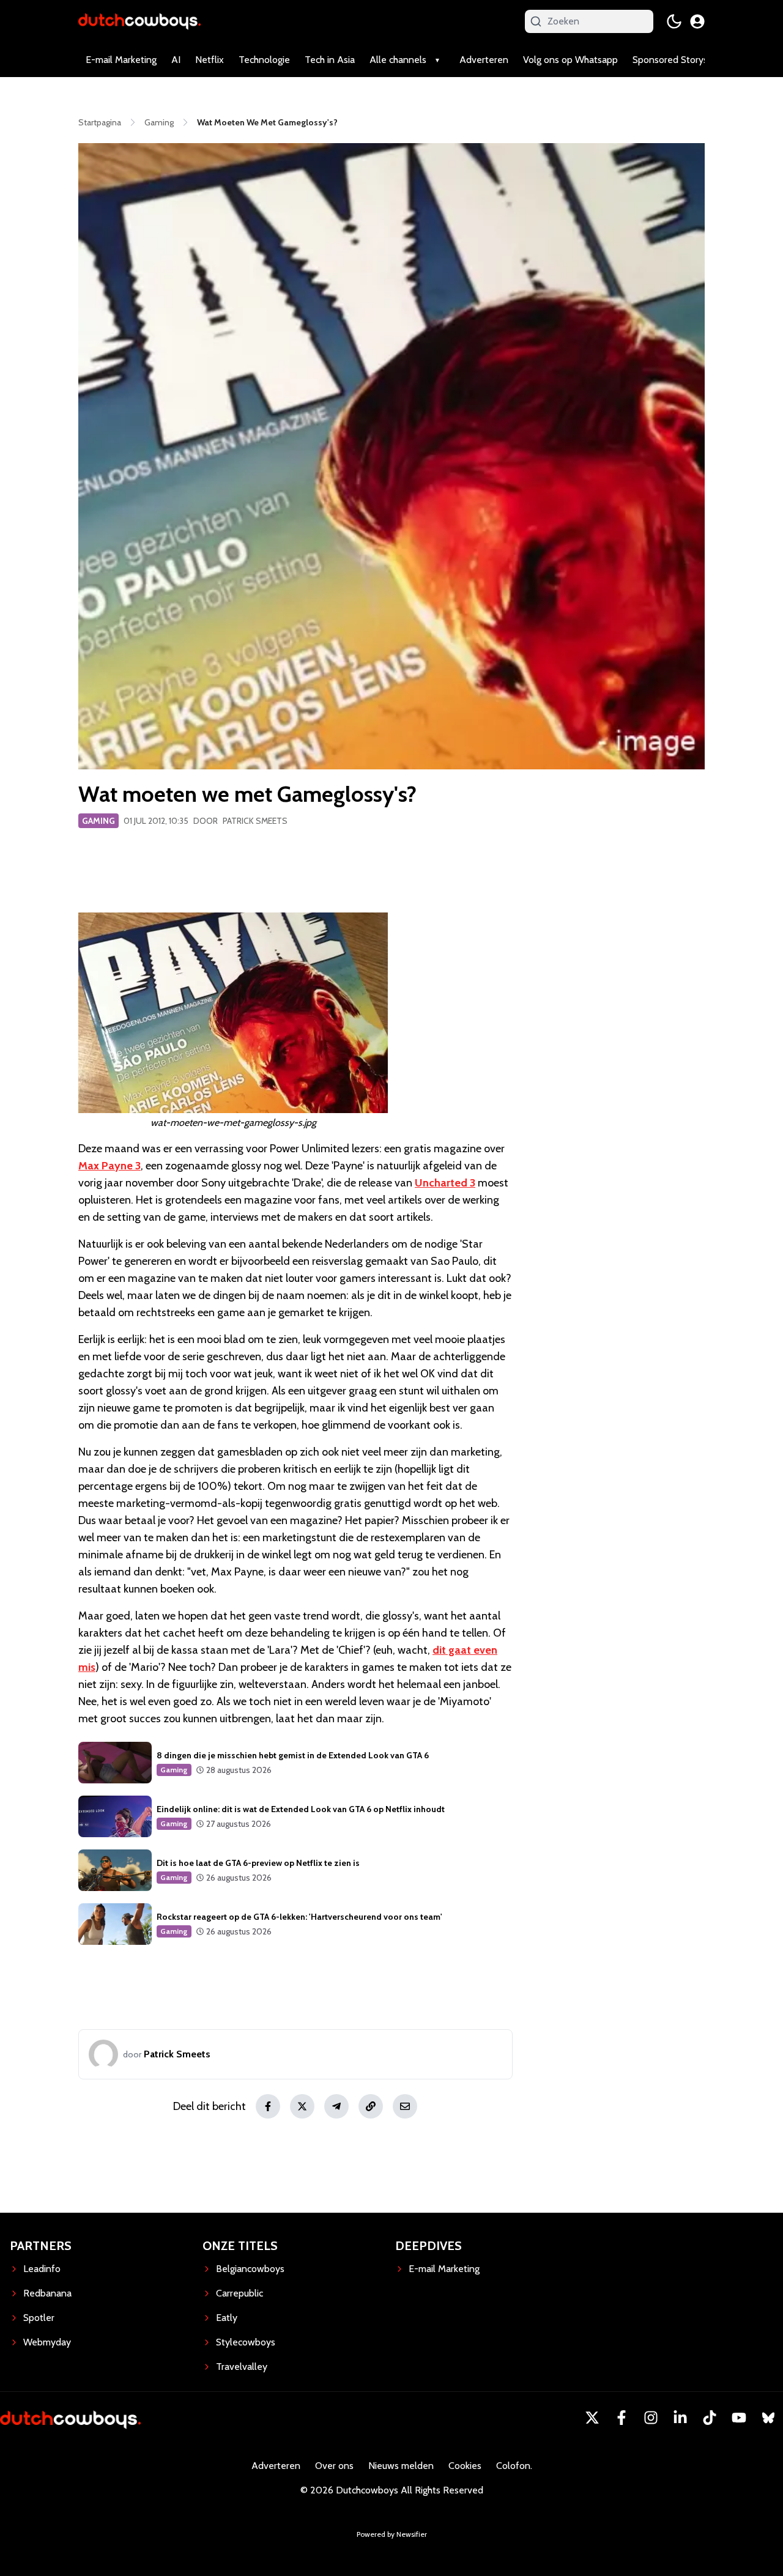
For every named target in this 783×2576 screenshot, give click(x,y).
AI (176, 60)
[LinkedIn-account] (680, 2418)
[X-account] (592, 2418)
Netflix (210, 60)
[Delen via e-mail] (405, 2106)
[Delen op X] (302, 2106)
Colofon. (514, 2466)
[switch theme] (674, 21)
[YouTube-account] (739, 2418)
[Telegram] (336, 2106)
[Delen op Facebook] (268, 2106)
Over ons (334, 2466)
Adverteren (484, 60)
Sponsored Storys (670, 60)
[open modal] (697, 21)
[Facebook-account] (622, 2418)
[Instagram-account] (651, 2418)
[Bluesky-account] (768, 2418)
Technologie (264, 60)
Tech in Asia (330, 60)
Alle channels (398, 60)
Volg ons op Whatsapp (570, 60)
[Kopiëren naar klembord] (371, 2106)
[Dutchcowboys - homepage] (139, 21)
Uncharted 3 (445, 1183)
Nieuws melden (401, 2466)
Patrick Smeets (255, 821)
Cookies (465, 2466)
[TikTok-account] (710, 2418)
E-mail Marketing (121, 60)
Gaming (98, 821)
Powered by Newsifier (392, 2534)
